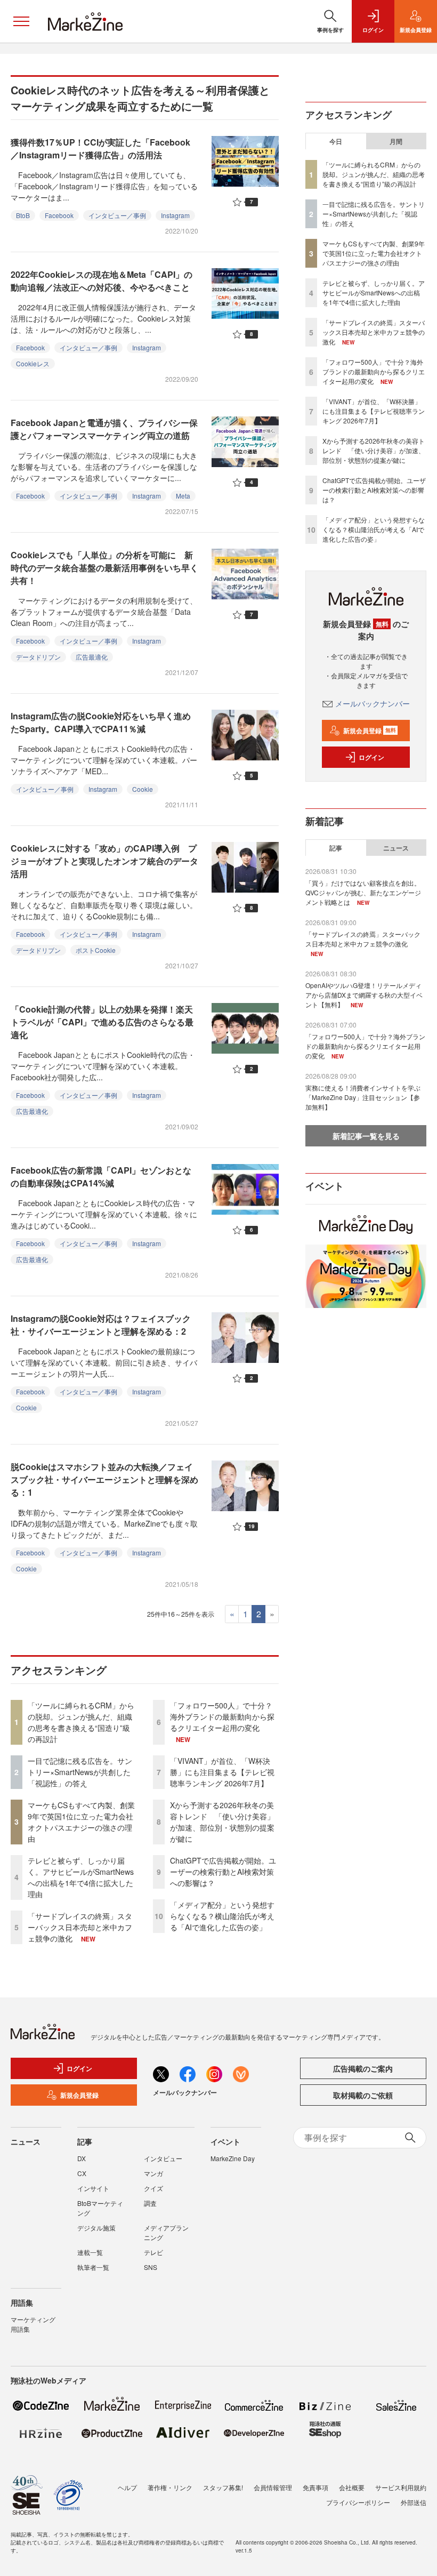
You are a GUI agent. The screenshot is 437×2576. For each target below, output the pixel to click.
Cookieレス (33, 363)
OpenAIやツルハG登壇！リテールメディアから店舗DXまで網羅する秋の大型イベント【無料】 (364, 995)
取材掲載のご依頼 (363, 2095)
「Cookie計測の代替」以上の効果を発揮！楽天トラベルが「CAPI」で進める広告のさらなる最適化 (102, 1022)
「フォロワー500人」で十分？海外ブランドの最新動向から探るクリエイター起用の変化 (222, 1716)
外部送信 (414, 2502)
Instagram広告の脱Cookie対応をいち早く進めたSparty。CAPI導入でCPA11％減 (101, 722)
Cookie (143, 789)
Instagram (175, 215)
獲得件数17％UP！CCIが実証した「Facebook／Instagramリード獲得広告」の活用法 (100, 149)
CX (82, 2173)
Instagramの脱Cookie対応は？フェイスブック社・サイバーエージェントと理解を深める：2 (101, 1325)
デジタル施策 (96, 2228)
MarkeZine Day (233, 2158)
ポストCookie (96, 950)
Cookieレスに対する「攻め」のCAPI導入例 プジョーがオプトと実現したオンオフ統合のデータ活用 (104, 861)
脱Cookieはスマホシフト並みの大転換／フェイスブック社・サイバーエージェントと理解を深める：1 (104, 1479)
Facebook (59, 215)
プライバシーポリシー (358, 2502)
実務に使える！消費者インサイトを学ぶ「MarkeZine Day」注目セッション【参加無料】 (363, 1097)
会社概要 (352, 2487)
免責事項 (315, 2487)
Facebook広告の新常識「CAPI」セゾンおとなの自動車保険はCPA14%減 (101, 1177)
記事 (336, 848)
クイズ (153, 2188)
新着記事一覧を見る (366, 1136)
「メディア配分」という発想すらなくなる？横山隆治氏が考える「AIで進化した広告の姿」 (222, 1916)
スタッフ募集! (223, 2487)
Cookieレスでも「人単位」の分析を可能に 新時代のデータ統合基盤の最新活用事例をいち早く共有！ (104, 568)
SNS (151, 2267)
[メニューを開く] (21, 21)
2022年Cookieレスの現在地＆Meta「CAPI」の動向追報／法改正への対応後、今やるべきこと (102, 281)
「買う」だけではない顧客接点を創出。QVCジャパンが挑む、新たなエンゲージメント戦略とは (363, 892)
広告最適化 (92, 657)
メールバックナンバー (373, 703)
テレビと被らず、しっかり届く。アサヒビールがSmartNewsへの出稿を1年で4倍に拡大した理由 (81, 1877)
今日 (336, 141)
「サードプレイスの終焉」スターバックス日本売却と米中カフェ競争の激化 (80, 1927)
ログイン (371, 757)
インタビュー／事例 (117, 215)
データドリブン (38, 657)
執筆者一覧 (93, 2267)
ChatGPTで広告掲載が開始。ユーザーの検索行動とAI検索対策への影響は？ (223, 1872)
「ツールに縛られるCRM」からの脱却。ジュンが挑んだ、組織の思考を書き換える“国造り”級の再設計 (81, 1722)
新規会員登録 (370, 731)
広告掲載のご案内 (363, 2068)
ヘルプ (127, 2487)
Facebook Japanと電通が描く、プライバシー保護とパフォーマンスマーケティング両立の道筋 (104, 429)
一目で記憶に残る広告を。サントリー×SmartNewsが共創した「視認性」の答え (80, 1772)
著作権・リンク (170, 2487)
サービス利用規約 (401, 2487)
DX (82, 2158)
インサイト (93, 2188)
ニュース (396, 848)
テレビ (153, 2252)
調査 (150, 2203)
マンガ (153, 2173)
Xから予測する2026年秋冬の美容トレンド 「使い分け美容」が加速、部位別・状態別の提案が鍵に (222, 1822)
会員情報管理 (273, 2487)
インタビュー (163, 2158)
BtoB (23, 215)
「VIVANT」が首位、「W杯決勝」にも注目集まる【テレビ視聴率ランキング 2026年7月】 (222, 1772)
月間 (396, 141)
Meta (183, 496)
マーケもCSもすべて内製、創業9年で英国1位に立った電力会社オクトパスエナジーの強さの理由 (81, 1822)
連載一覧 (90, 2252)
